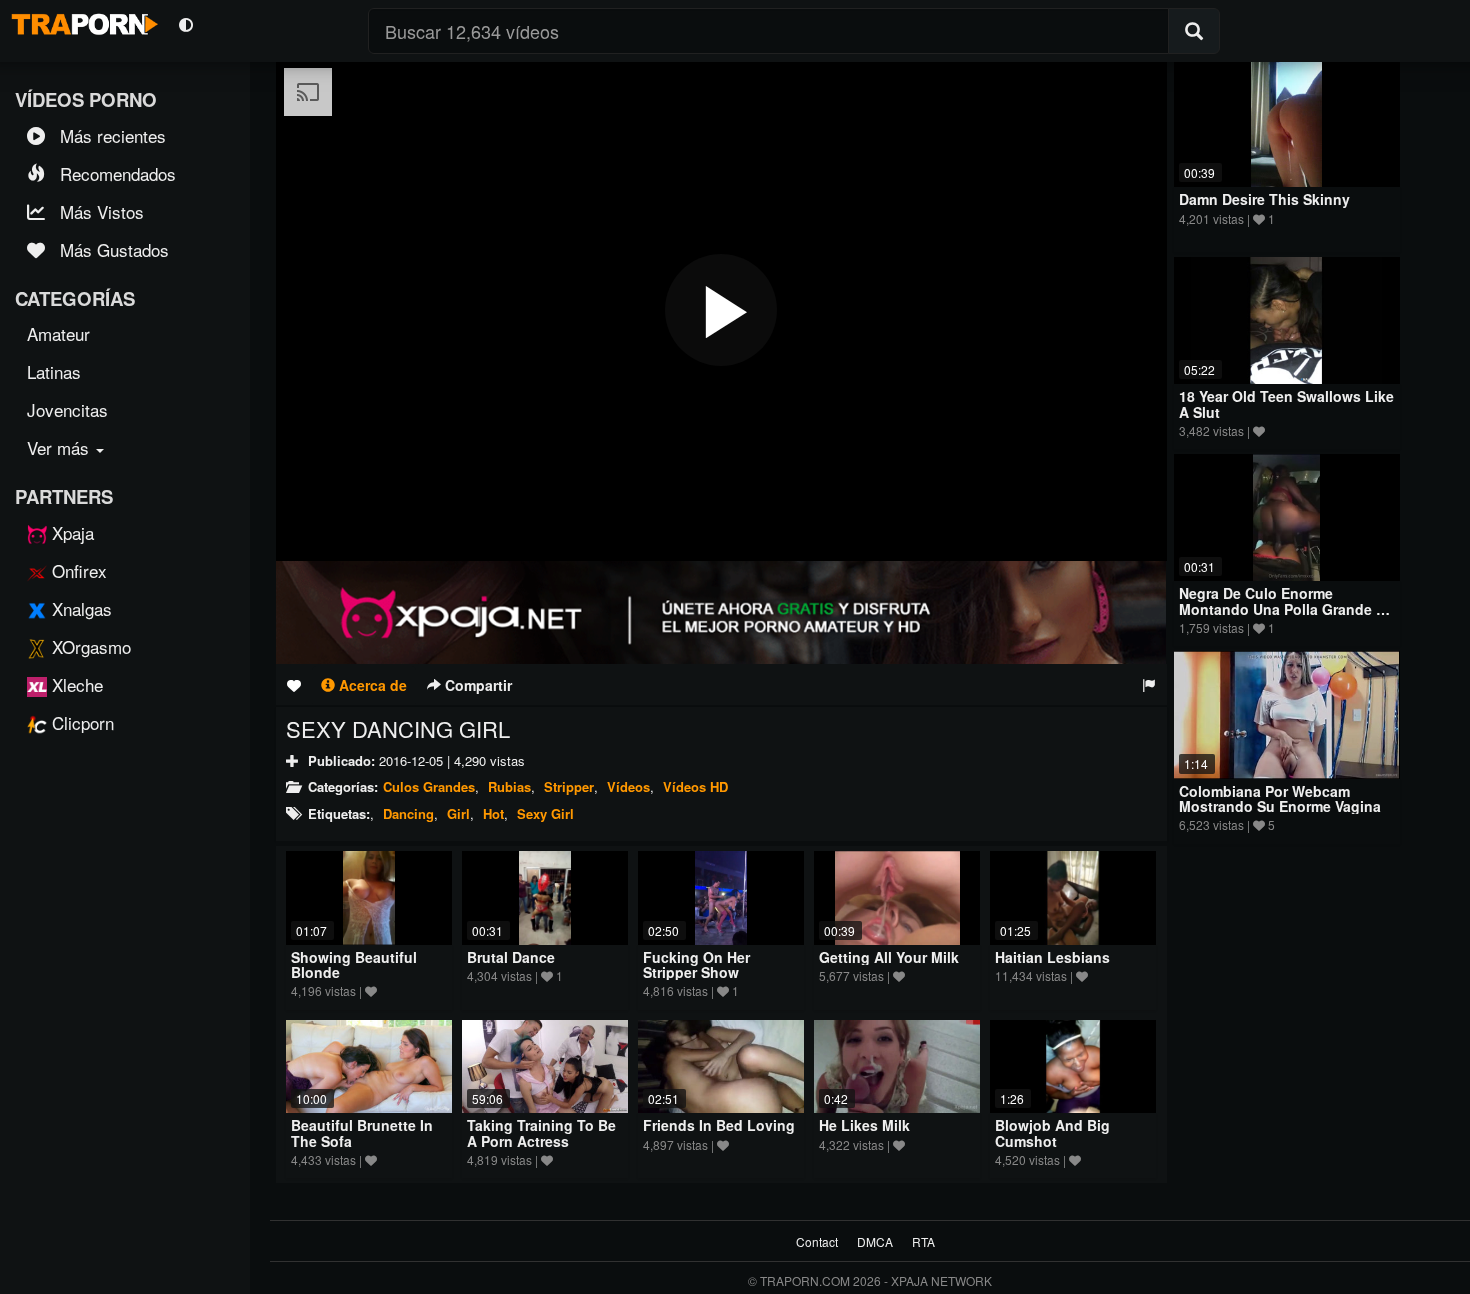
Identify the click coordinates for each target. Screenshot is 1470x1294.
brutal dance (511, 957)
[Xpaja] (721, 612)
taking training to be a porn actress (541, 1132)
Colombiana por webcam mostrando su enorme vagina (1280, 798)
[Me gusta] (294, 685)
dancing (408, 813)
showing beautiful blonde (354, 964)
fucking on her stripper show (696, 964)
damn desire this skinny (1264, 199)
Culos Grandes (429, 786)
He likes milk (864, 1125)
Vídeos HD (695, 786)
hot (493, 813)
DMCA (875, 1241)
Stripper (569, 786)
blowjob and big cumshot (1052, 1132)
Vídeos (628, 786)
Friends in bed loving (719, 1125)
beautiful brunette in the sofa (362, 1132)
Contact (817, 1241)
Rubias (509, 786)
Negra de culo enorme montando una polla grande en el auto (1286, 608)
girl (458, 813)
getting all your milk (889, 957)
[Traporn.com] (82, 21)
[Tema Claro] (185, 23)
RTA (923, 1241)
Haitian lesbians (1052, 957)
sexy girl (545, 813)
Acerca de (371, 685)
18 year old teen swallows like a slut (1286, 403)
